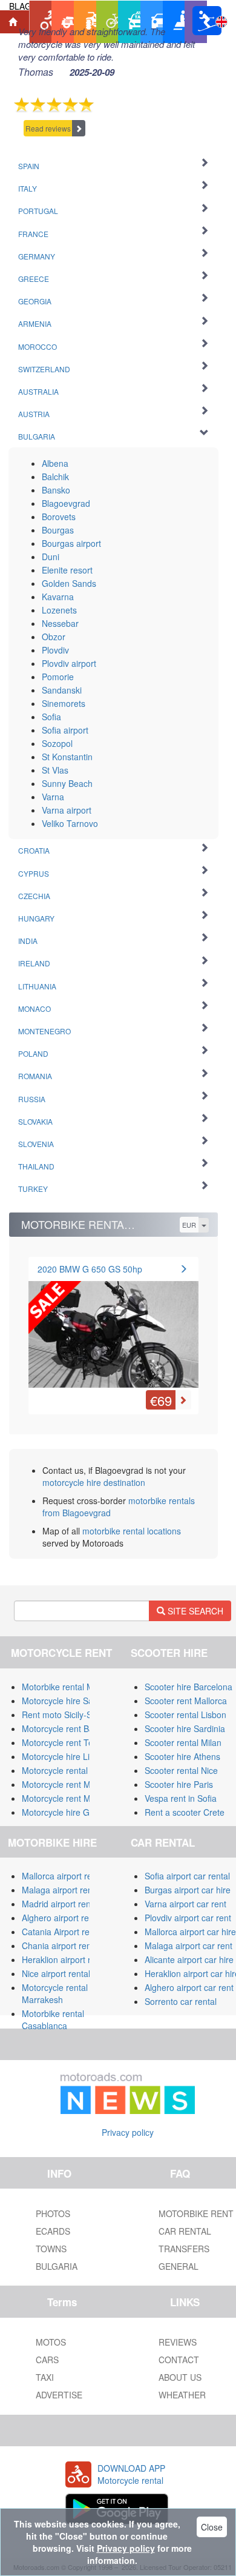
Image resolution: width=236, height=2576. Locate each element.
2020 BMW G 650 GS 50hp (90, 1269)
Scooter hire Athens (182, 1756)
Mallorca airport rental (64, 1876)
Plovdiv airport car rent (188, 1918)
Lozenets (59, 610)
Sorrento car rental (181, 2001)
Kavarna (58, 597)
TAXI (45, 2377)
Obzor (54, 637)
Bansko (56, 490)
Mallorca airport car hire (190, 1932)
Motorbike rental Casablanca (53, 2019)
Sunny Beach (67, 783)
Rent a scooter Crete (185, 1812)
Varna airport (67, 810)
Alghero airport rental (62, 1918)
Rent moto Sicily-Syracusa (72, 1715)
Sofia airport (65, 730)
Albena (55, 463)
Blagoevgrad (66, 503)
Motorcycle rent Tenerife (68, 1742)
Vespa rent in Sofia (181, 1798)
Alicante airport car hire (189, 1959)
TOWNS (51, 2249)
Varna (53, 797)
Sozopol (57, 743)
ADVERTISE (59, 2395)
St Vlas (55, 770)
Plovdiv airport (69, 663)
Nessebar (60, 623)
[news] (128, 2091)
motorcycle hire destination (94, 1482)
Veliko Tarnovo (70, 823)
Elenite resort (67, 570)
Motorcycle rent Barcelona (72, 1728)
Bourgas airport (71, 543)
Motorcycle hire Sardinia (68, 1701)
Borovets (59, 517)
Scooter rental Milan (183, 1742)
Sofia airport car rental (187, 1876)
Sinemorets (64, 703)
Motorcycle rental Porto (66, 1770)
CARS (47, 2360)
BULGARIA (57, 2266)
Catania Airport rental (63, 1932)
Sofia (51, 717)
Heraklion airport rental (66, 1959)
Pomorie (58, 677)
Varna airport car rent (185, 1904)
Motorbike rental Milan (64, 1687)
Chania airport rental (61, 1945)
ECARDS (53, 2231)
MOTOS (51, 2342)
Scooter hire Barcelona (188, 1687)
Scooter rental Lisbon (185, 1715)
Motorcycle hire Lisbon (65, 1756)
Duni (51, 557)
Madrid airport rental (61, 1904)
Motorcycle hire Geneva (67, 1812)
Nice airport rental (56, 1973)
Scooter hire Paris (179, 1784)
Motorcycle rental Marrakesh (55, 1993)
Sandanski (62, 690)
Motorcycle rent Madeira (68, 1784)
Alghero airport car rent (189, 1987)
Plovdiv (55, 650)
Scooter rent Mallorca (186, 1701)
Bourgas (58, 530)
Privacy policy (128, 2132)
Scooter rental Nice (181, 1770)
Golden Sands (69, 583)
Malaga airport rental (62, 1890)
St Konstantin (67, 757)
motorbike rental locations (132, 1531)
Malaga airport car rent (188, 1945)
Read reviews (48, 128)
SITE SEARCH (194, 1611)
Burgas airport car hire (188, 1890)
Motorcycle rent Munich (67, 1798)
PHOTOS (53, 2213)
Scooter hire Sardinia (185, 1728)
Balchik (55, 477)
